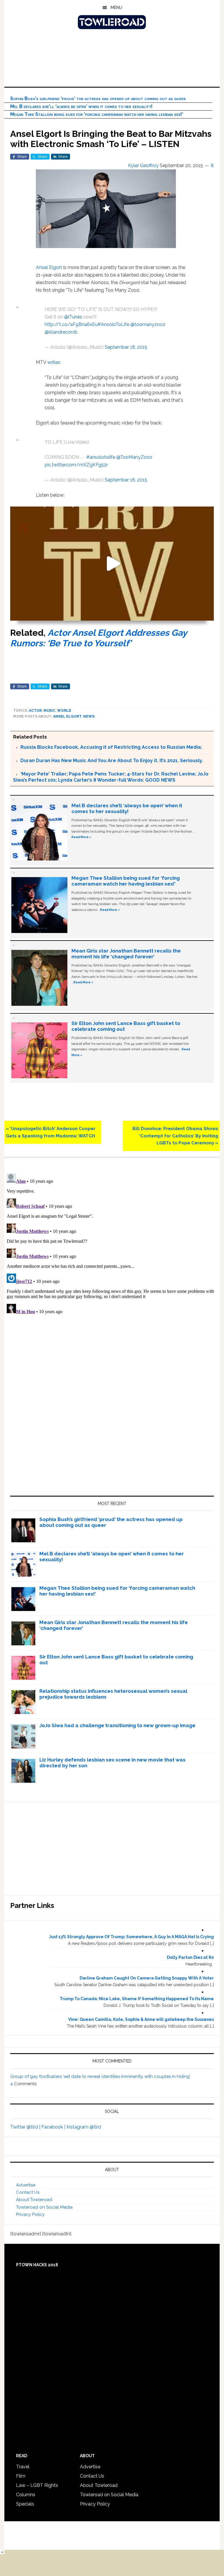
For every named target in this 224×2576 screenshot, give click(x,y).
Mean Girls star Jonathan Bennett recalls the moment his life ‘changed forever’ (126, 954)
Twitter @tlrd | (26, 2127)
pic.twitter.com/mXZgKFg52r (76, 465)
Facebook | (54, 2127)
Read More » (81, 837)
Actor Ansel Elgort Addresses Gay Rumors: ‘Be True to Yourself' (98, 638)
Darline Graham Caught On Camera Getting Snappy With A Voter (147, 1978)
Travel (23, 2467)
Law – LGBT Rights (37, 2485)
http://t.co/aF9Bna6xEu (71, 324)
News (89, 716)
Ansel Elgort (49, 267)
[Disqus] (112, 1244)
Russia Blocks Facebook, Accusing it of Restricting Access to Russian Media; (111, 747)
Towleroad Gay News (112, 22)
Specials (25, 2504)
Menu (116, 8)
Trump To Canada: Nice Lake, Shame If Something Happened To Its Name (137, 1999)
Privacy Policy (30, 2214)
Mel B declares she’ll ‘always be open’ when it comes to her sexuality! (81, 106)
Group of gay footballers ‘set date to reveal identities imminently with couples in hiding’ (100, 2076)
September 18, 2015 (126, 347)
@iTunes (73, 317)
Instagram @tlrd (84, 2127)
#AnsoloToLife (113, 324)
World (64, 711)
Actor (35, 711)
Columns (26, 2495)
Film (21, 2476)
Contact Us (28, 2192)
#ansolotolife (101, 457)
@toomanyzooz (148, 324)
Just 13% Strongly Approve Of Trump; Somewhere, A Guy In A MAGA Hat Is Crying (131, 1937)
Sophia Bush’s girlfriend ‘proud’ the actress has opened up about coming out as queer (98, 99)
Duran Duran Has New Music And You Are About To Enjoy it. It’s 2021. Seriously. (112, 761)
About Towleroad (34, 2200)
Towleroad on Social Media (44, 2207)
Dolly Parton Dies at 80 (190, 1957)
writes (54, 362)
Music (49, 711)
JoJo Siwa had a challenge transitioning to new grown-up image (117, 1725)
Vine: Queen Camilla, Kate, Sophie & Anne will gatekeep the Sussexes (141, 2019)
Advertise (26, 2185)
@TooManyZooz (134, 457)
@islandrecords (61, 332)
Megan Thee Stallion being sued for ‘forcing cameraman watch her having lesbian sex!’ (97, 114)
